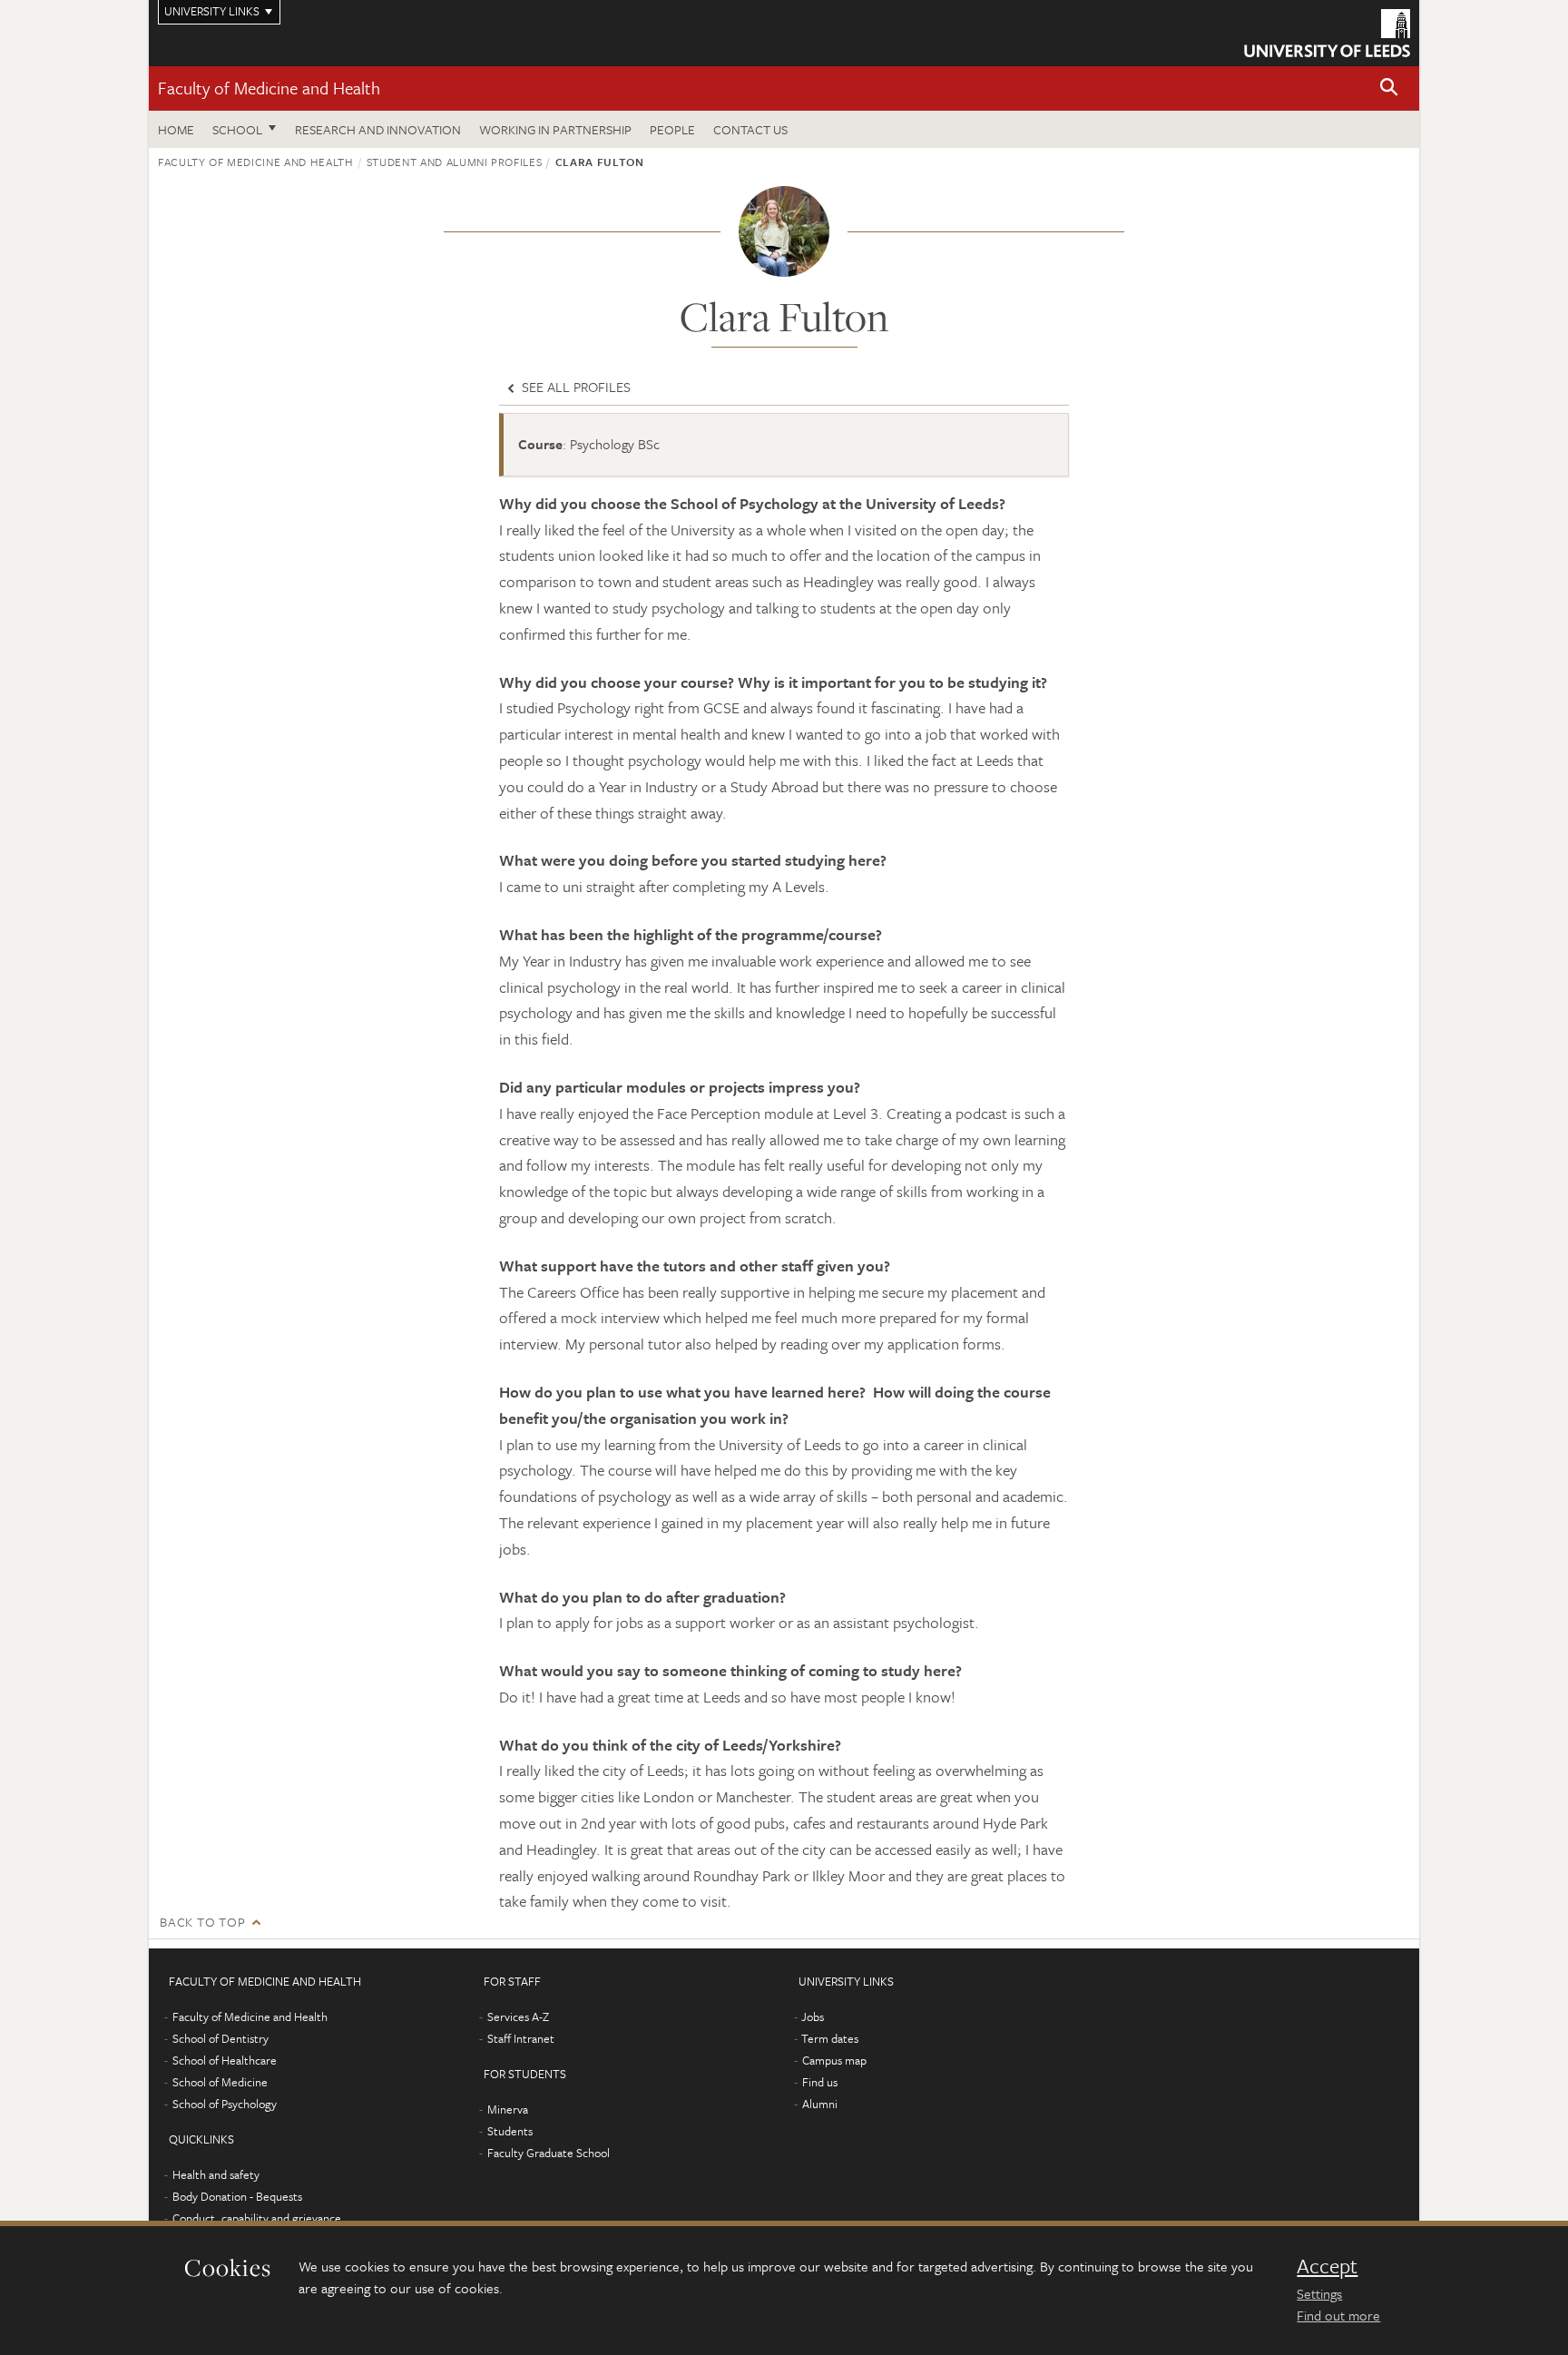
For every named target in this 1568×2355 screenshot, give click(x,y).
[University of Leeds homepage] (1327, 33)
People (672, 129)
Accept (1327, 2266)
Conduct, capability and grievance (257, 2218)
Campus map (834, 2060)
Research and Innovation (378, 129)
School (237, 129)
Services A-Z (518, 2016)
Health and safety (216, 2174)
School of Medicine (220, 2082)
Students (510, 2131)
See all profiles (574, 387)
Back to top (202, 1922)
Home (176, 129)
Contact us (750, 129)
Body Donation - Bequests (237, 2196)
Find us (820, 2082)
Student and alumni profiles (455, 162)
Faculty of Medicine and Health (269, 88)
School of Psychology (225, 2104)
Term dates (830, 2038)
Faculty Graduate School (549, 2153)
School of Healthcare (225, 2060)
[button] (1389, 88)
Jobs (813, 2016)
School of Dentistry (220, 2038)
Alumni (820, 2104)
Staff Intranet (521, 2038)
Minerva (508, 2109)
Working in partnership (555, 129)
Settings (1319, 2293)
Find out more (1338, 2315)
